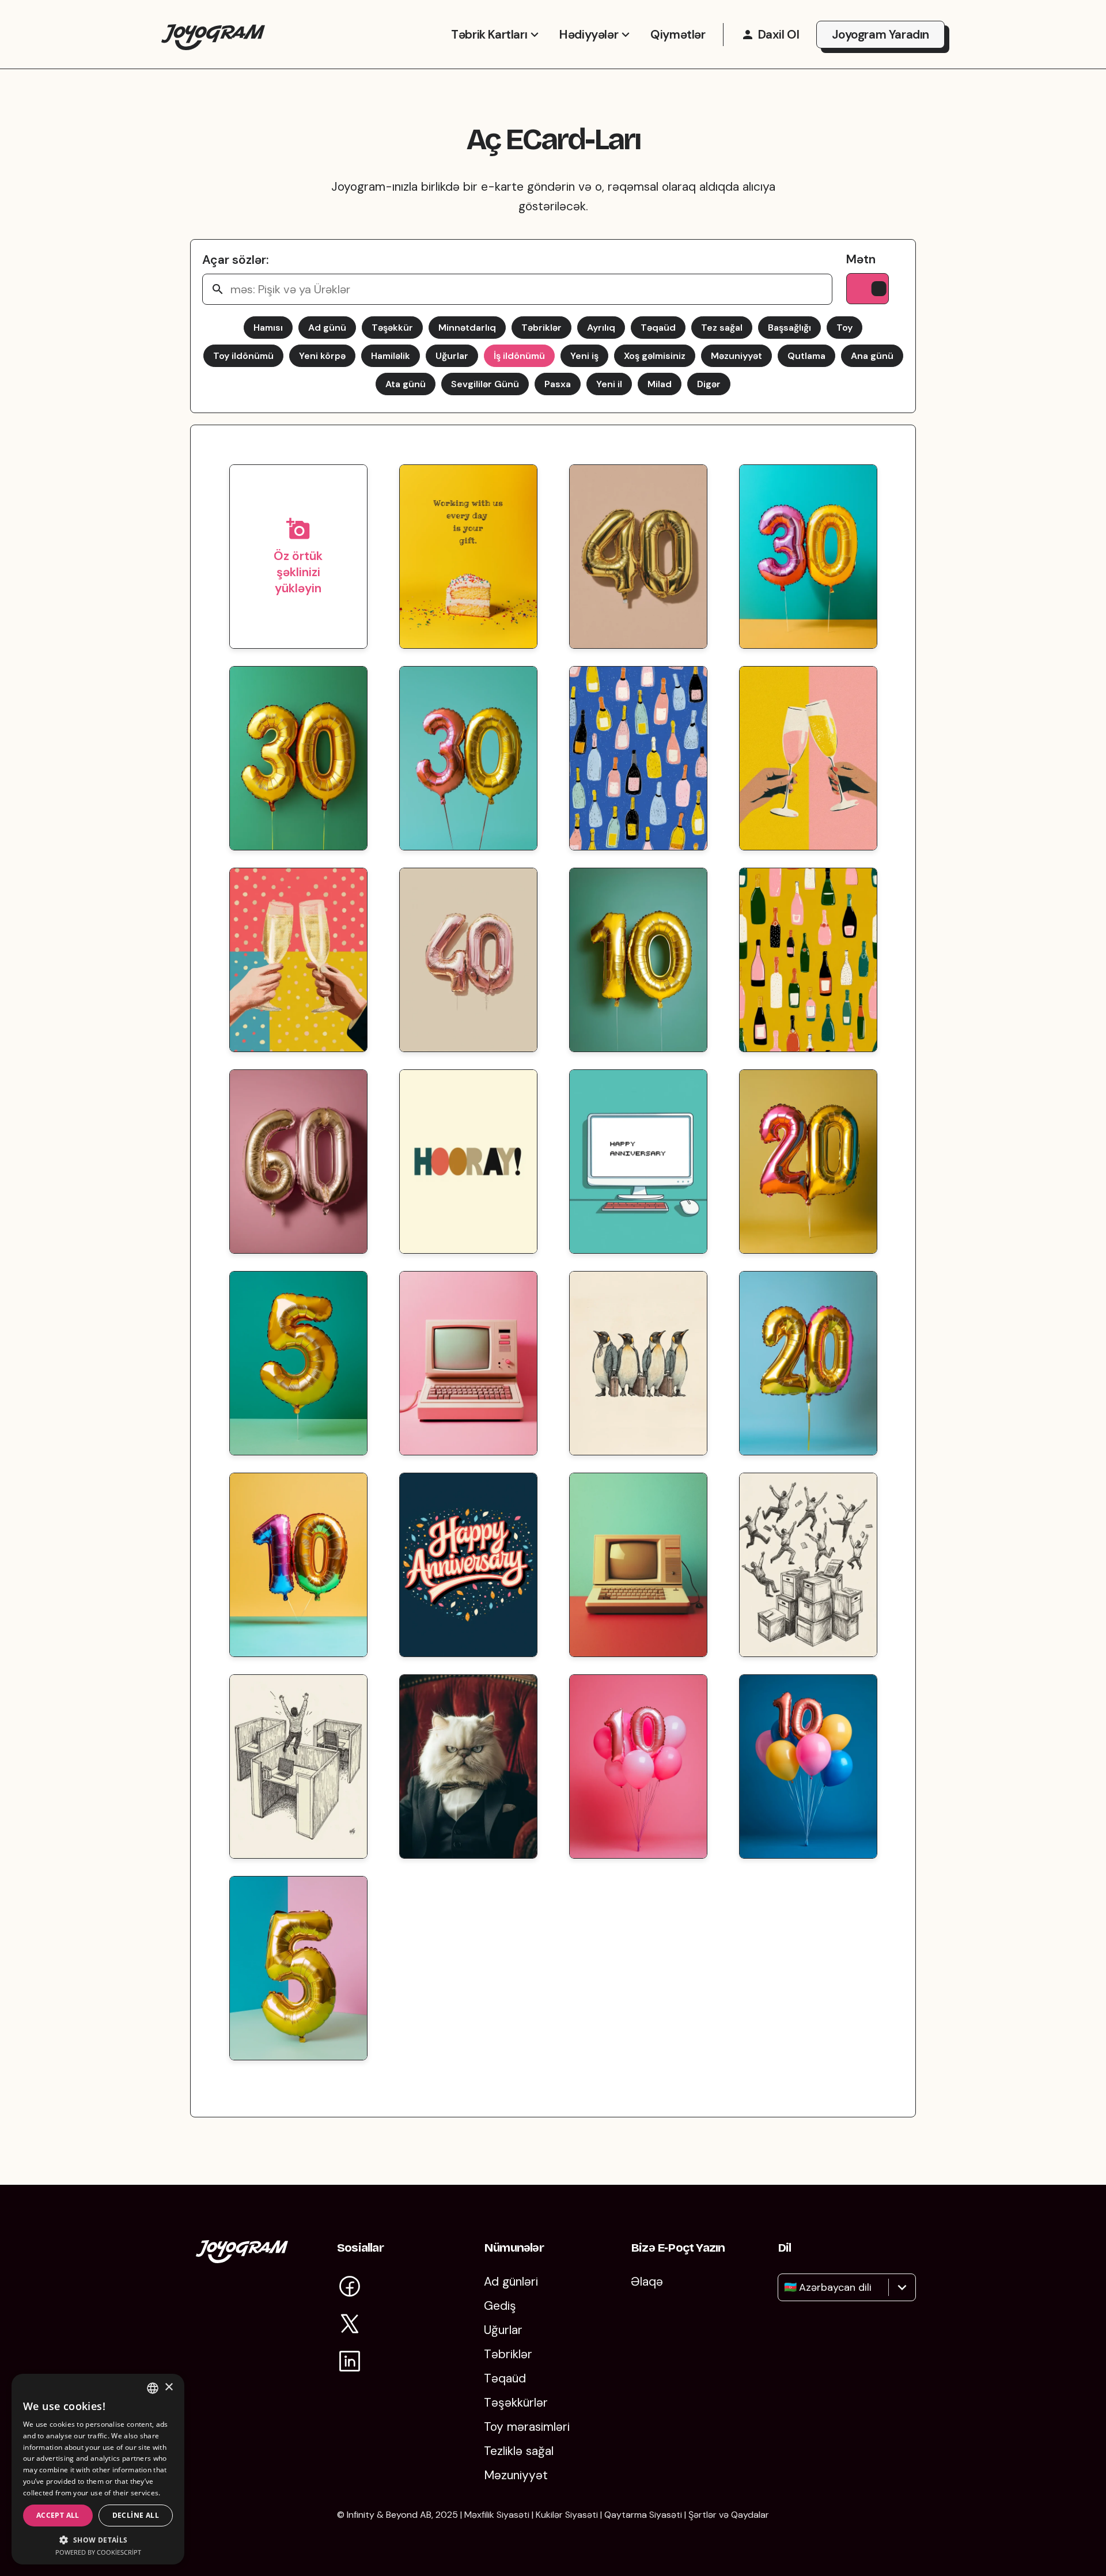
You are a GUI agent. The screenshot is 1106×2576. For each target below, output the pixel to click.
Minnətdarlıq (467, 328)
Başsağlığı (789, 328)
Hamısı (268, 328)
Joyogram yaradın (880, 35)
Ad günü (327, 328)
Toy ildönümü (243, 356)
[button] (98, 2539)
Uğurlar (452, 356)
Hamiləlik (391, 356)
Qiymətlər (678, 35)
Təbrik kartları (489, 35)
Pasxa (558, 384)
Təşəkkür (392, 328)
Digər (709, 384)
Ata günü (406, 384)
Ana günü (872, 356)
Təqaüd (658, 328)
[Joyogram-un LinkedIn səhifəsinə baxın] (350, 2363)
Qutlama (806, 356)
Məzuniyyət (736, 356)
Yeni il (609, 384)
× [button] (168, 2387)
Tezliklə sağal (519, 2451)
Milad (660, 384)
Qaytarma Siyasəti (643, 2515)
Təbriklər (541, 328)
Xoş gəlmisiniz (655, 356)
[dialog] (98, 2469)
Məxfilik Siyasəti (497, 2515)
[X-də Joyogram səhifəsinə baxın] (350, 2326)
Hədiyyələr (589, 35)
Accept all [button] (58, 2515)
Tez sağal (722, 328)
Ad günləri (511, 2282)
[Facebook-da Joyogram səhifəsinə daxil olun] (350, 2288)
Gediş (500, 2306)
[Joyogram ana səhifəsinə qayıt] (242, 2259)
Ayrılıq (601, 328)
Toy (844, 328)
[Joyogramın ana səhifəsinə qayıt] (213, 34)
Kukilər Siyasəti (567, 2515)
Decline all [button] (136, 2515)
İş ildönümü (519, 356)
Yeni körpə (322, 356)
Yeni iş (584, 356)
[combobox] (785, 2287)
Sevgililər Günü (485, 384)
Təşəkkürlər (516, 2403)
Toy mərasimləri (527, 2427)
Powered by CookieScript (98, 2552)
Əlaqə (647, 2282)
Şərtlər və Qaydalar (729, 2515)
